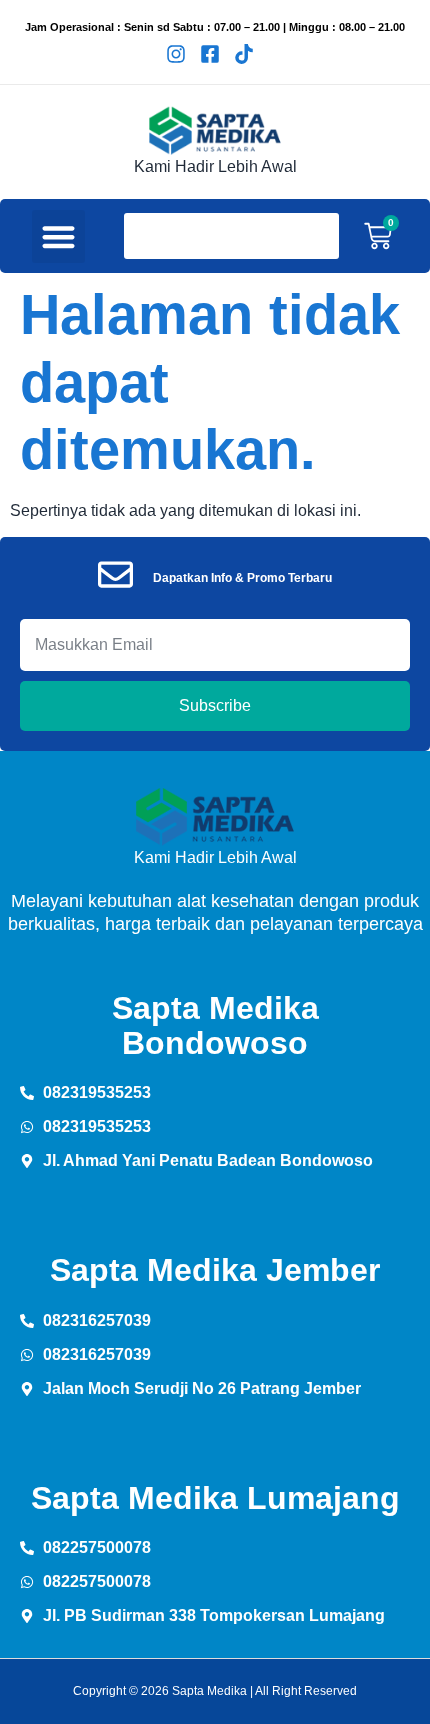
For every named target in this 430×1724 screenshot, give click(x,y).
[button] (58, 236)
